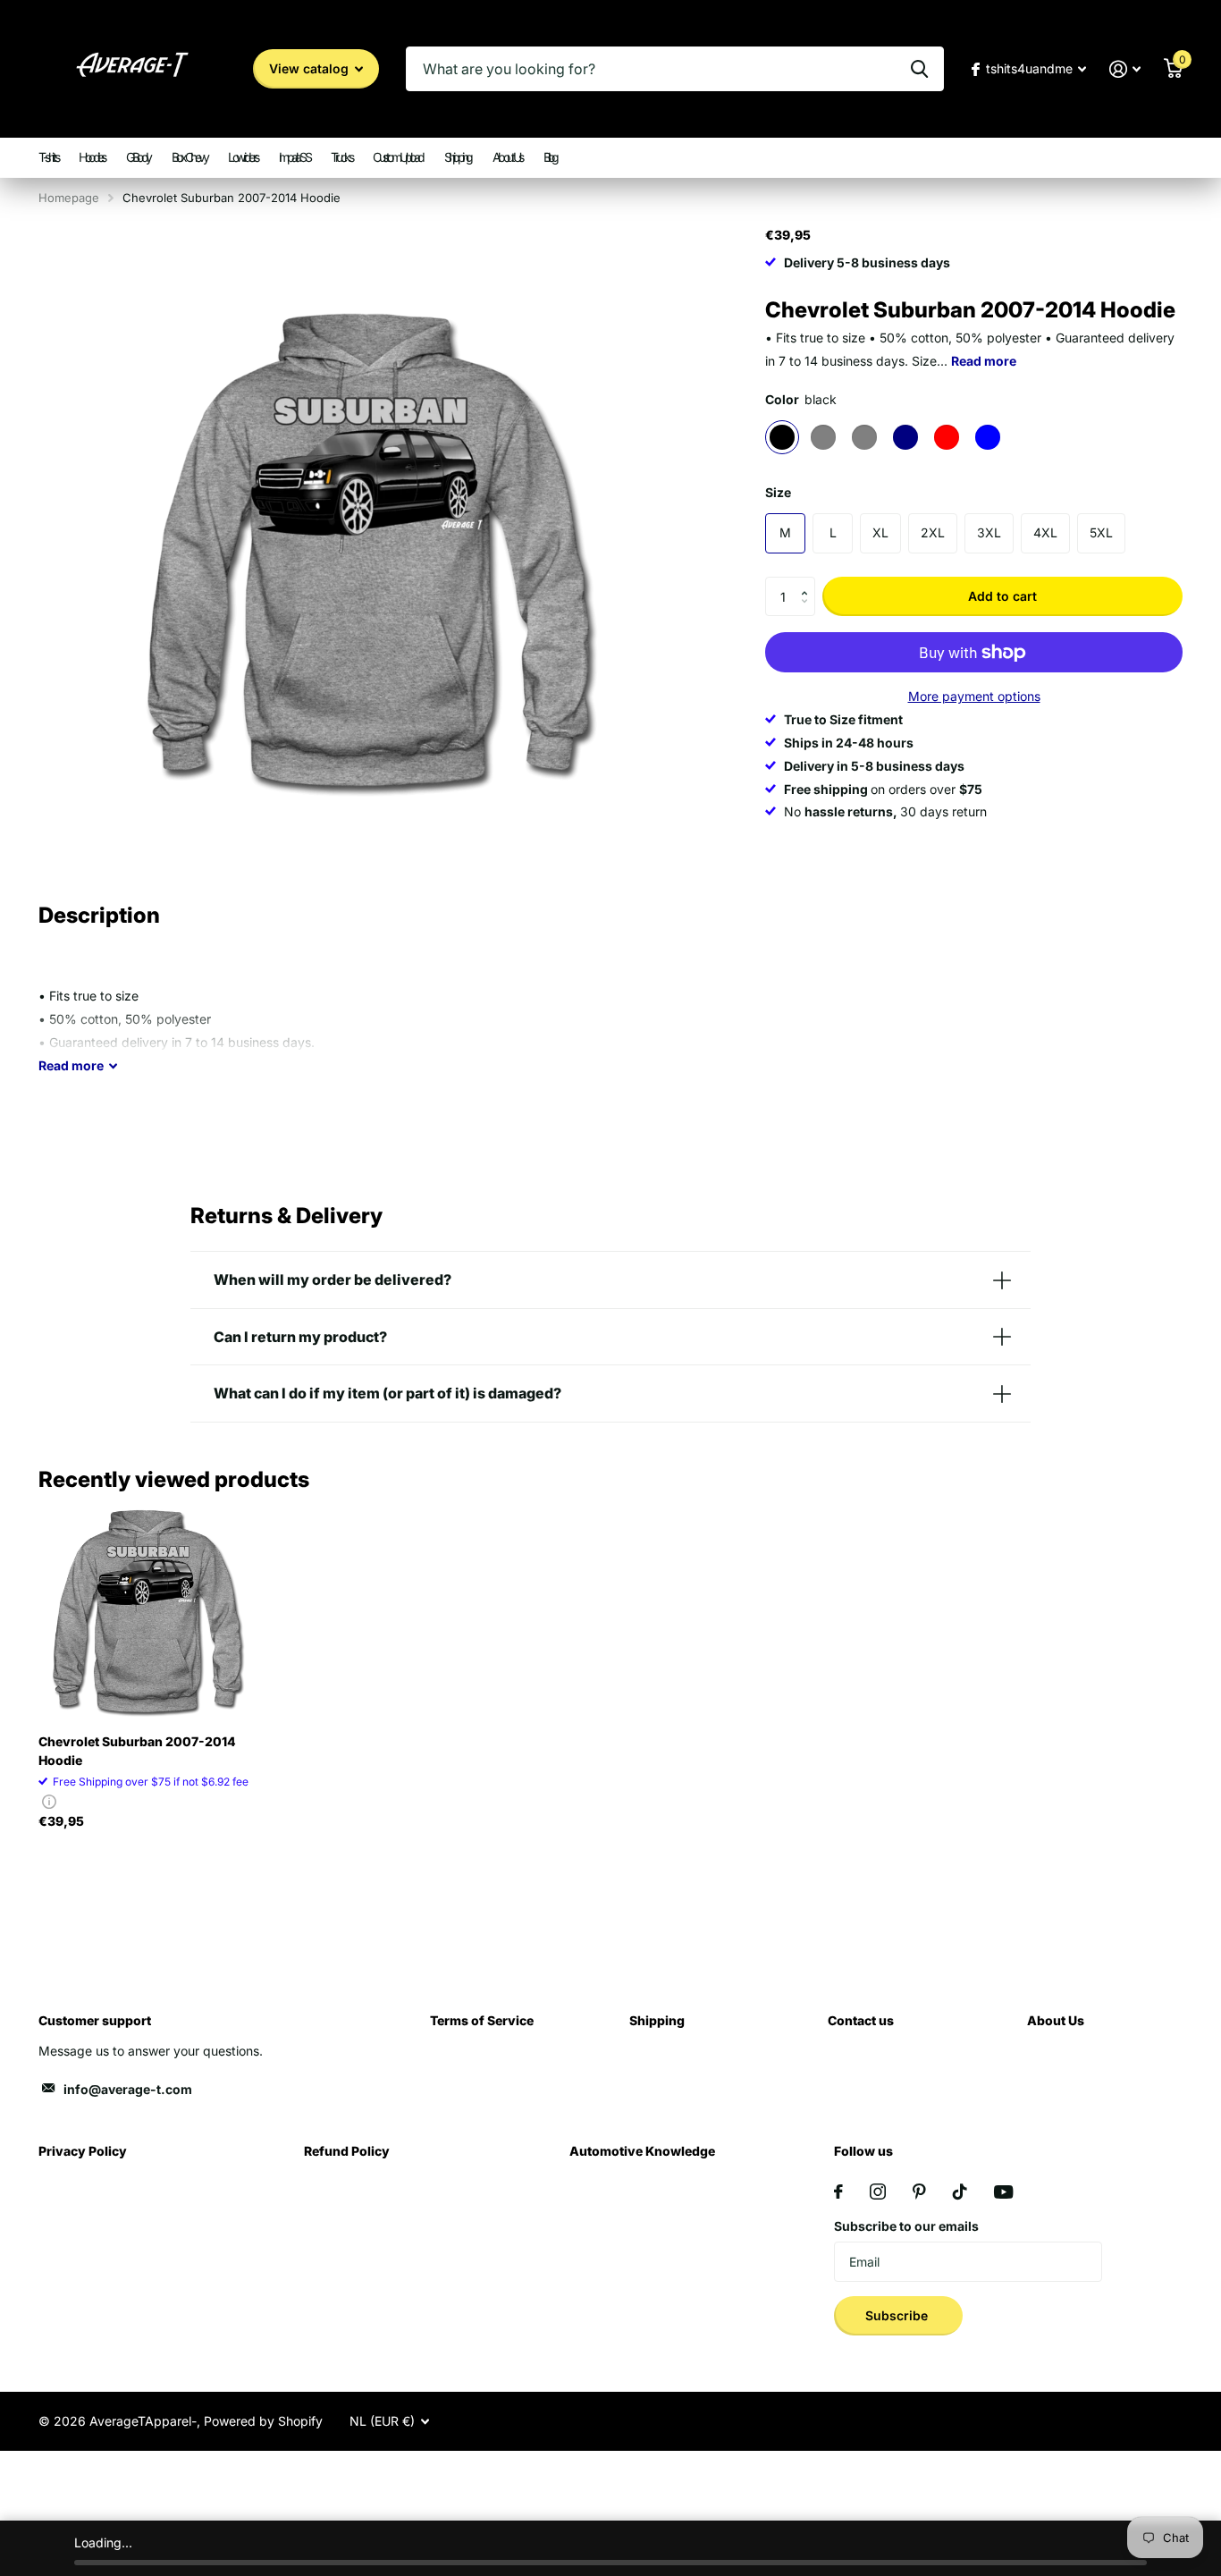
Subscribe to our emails (906, 2226)
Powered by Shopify (263, 2421)
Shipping (458, 157)
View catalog (311, 68)
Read (71, 1065)
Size (778, 492)
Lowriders (243, 157)
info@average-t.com (128, 2089)
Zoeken (919, 69)
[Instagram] (878, 2192)
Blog (550, 157)
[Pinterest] (919, 2192)
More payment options (974, 696)
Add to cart (1002, 596)
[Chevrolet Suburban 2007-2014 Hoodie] (147, 1611)
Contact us (861, 2020)
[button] (808, 582)
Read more (984, 361)
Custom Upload (398, 157)
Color (801, 399)
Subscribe (898, 2315)
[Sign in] (1125, 69)
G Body (138, 157)
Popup (49, 1801)
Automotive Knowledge (642, 2151)
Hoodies (92, 157)
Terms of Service (482, 2020)
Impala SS (295, 157)
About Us (507, 157)
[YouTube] (1003, 2192)
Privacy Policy (83, 2151)
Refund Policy (347, 2151)
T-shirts (48, 157)
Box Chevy (189, 157)
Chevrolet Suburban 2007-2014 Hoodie (137, 1751)
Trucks (341, 157)
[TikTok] (960, 2192)
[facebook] (838, 2192)
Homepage (69, 198)
